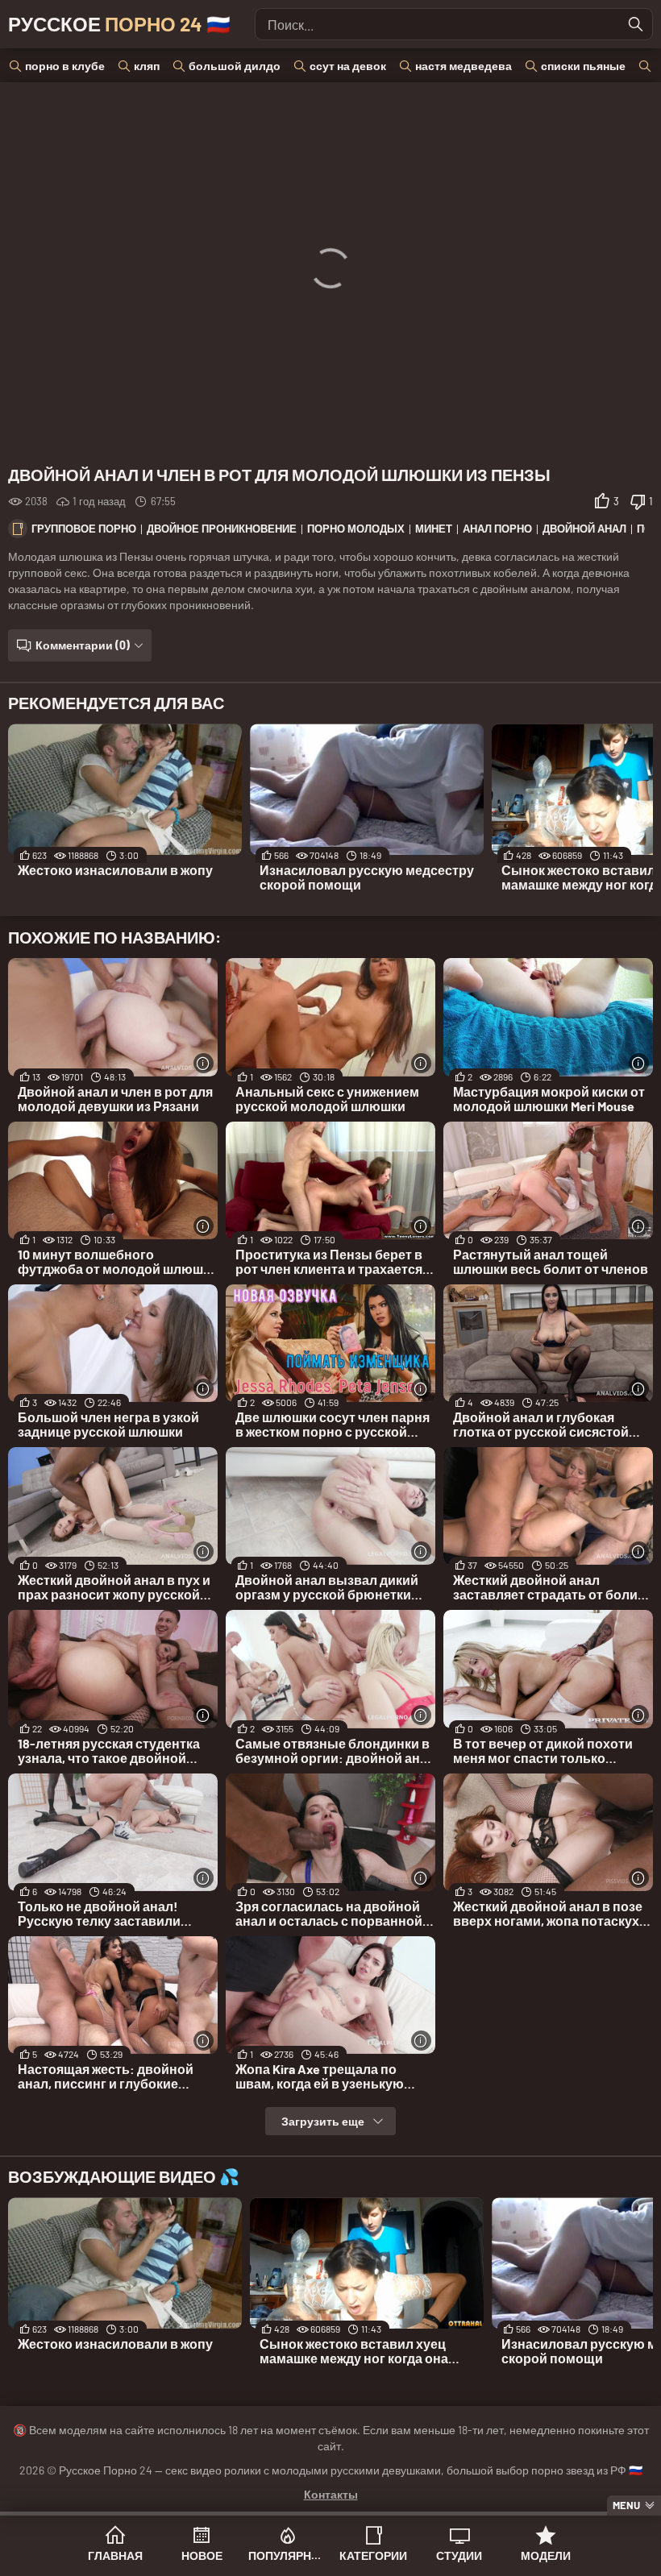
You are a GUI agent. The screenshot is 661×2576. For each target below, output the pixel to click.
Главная (115, 2555)
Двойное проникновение (222, 529)
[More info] (204, 1063)
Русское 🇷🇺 (119, 24)
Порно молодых (356, 529)
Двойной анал (584, 529)
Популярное (287, 2555)
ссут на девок (348, 66)
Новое (202, 2555)
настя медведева (464, 66)
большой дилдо (235, 66)
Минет (434, 529)
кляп (147, 66)
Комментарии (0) (83, 645)
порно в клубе (65, 66)
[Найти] (636, 24)
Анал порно (497, 529)
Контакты (331, 2494)
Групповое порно (84, 529)
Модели (546, 2555)
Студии (459, 2555)
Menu (626, 2505)
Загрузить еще (323, 2121)
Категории (373, 2555)
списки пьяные (583, 66)
